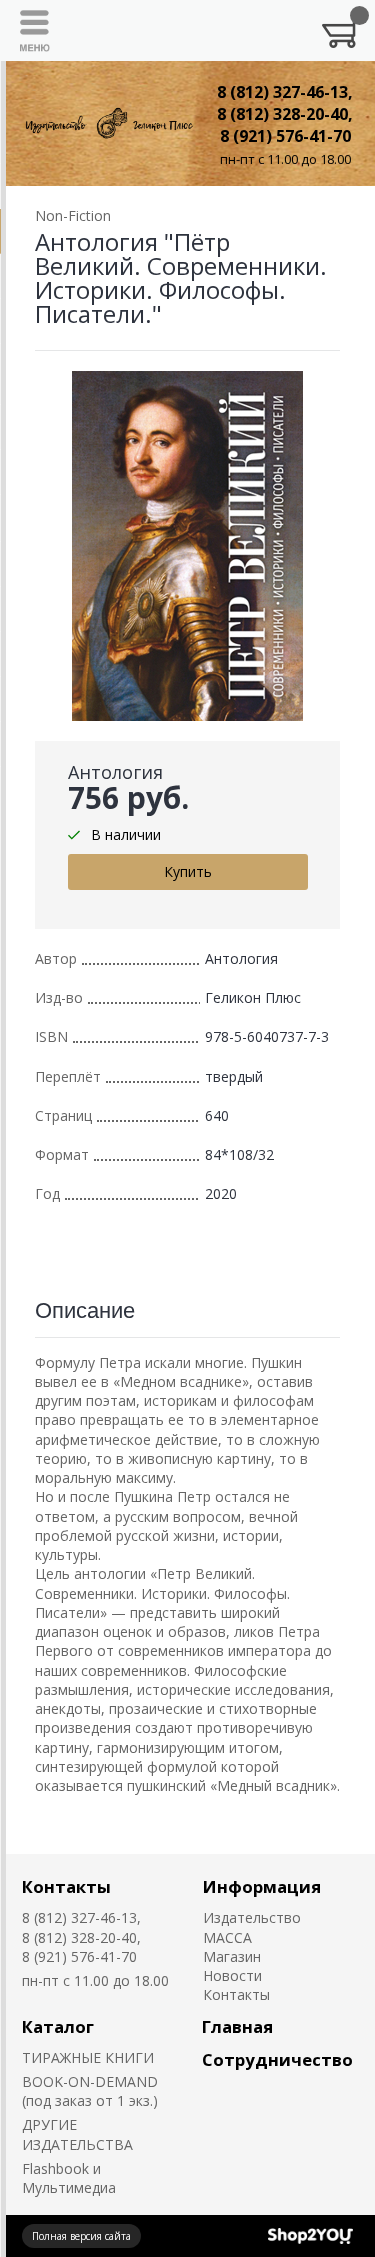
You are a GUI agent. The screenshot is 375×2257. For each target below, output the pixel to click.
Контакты (66, 1886)
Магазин (232, 1956)
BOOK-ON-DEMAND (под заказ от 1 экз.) (90, 2091)
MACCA (227, 1937)
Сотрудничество (277, 2059)
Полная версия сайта (81, 2236)
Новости (232, 1975)
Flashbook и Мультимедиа (69, 2178)
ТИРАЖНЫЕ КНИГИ (88, 2057)
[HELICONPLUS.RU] (108, 123)
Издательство (252, 1917)
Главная (237, 2026)
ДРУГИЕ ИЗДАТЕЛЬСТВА (77, 2134)
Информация (262, 1886)
